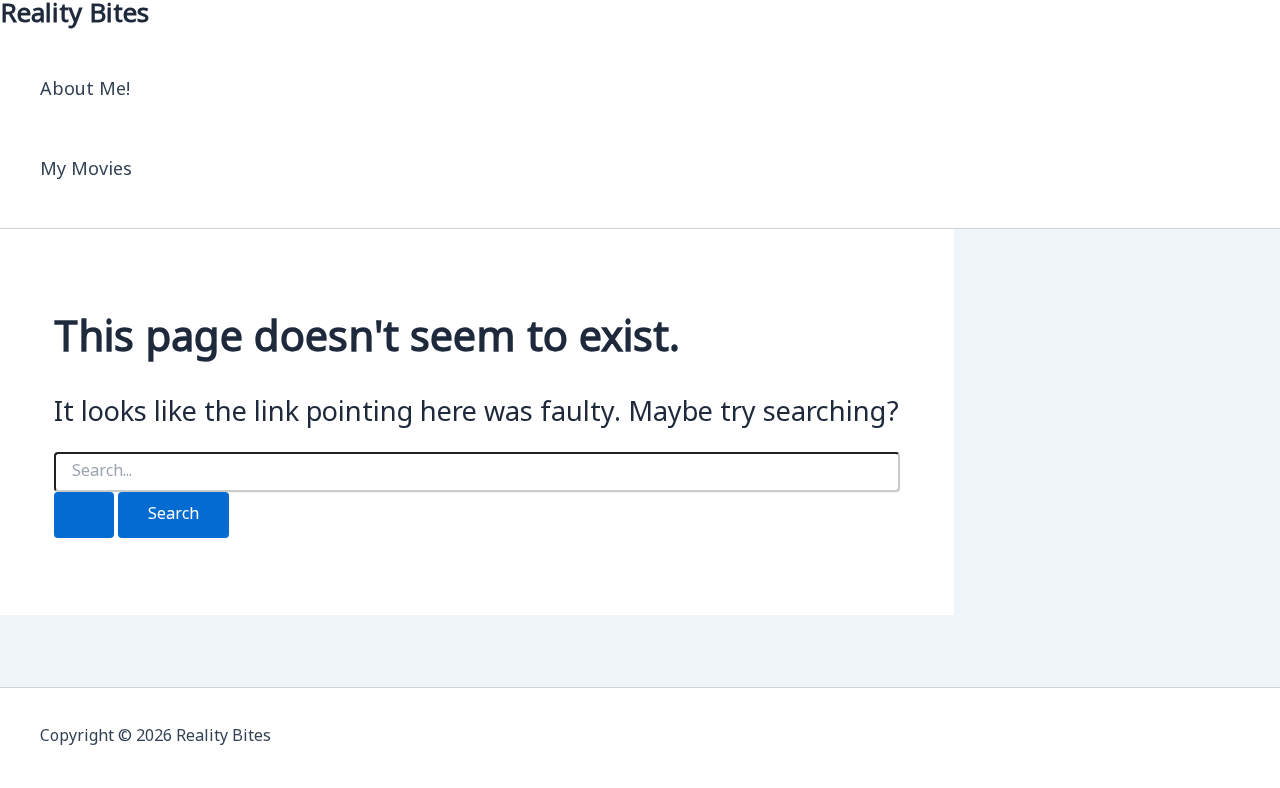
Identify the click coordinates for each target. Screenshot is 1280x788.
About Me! (85, 90)
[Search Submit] (84, 515)
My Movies (86, 170)
